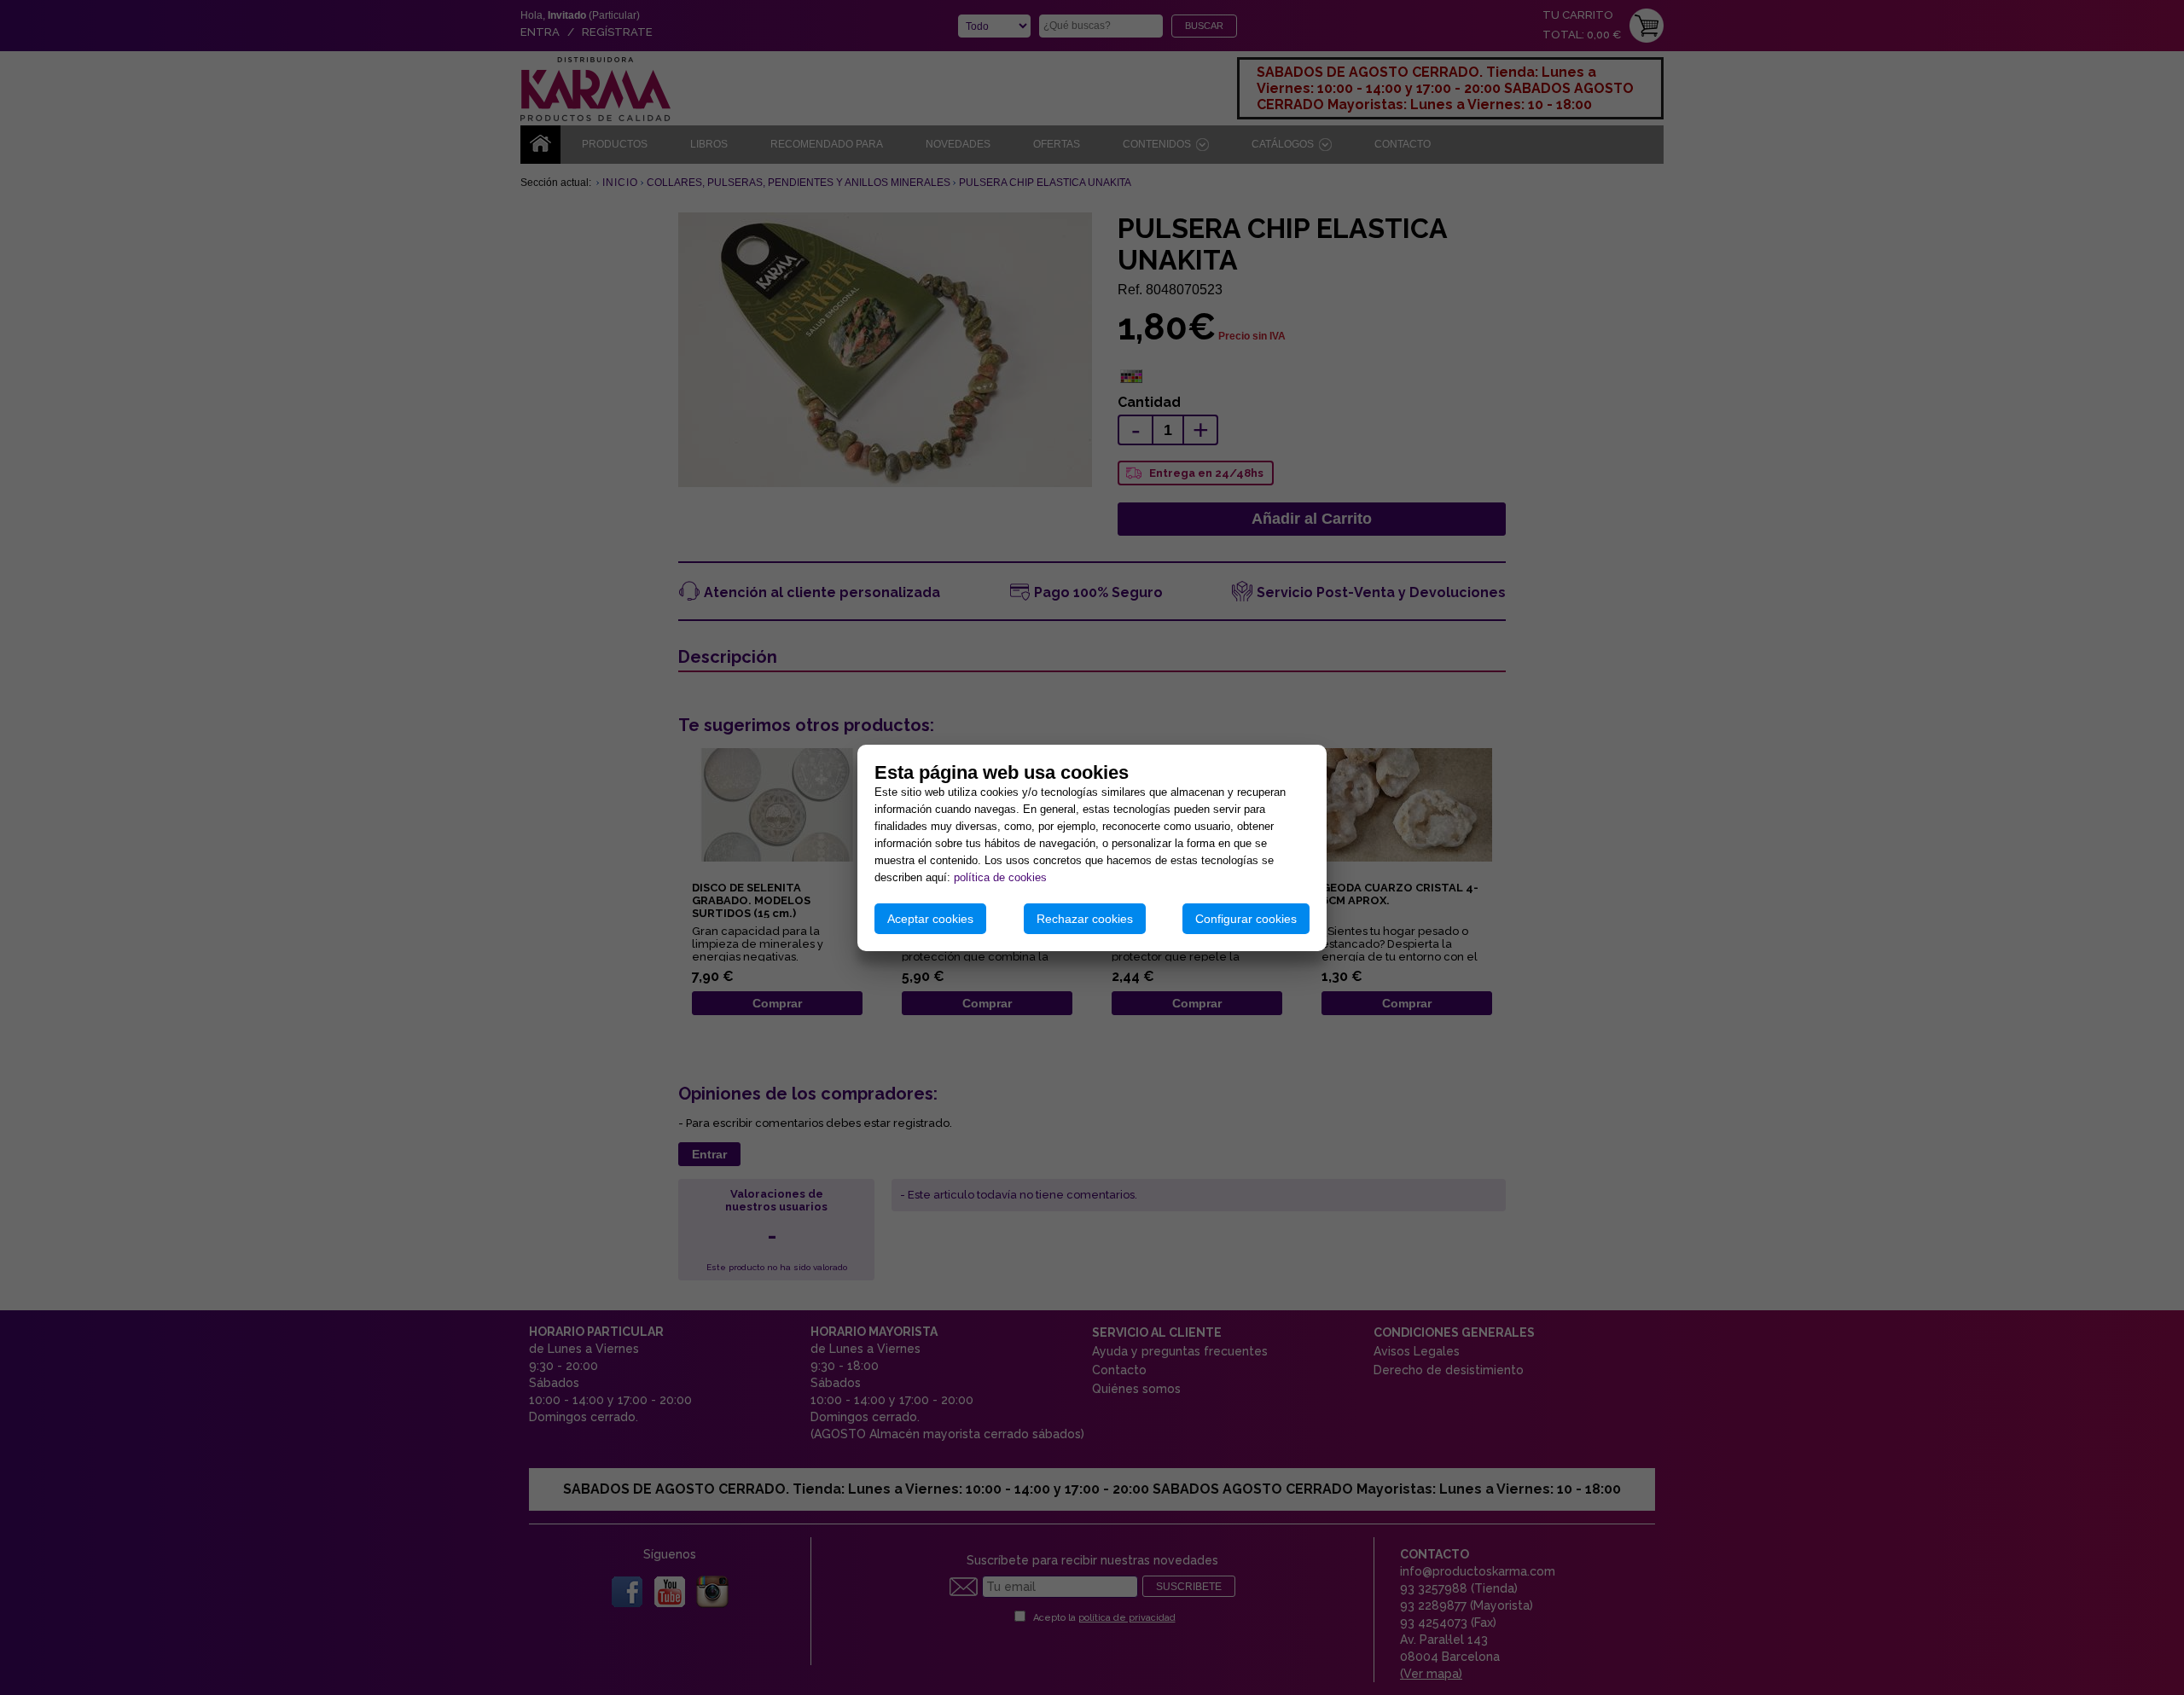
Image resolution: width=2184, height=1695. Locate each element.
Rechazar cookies (1085, 919)
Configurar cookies (1246, 919)
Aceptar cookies (930, 919)
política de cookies (1000, 877)
